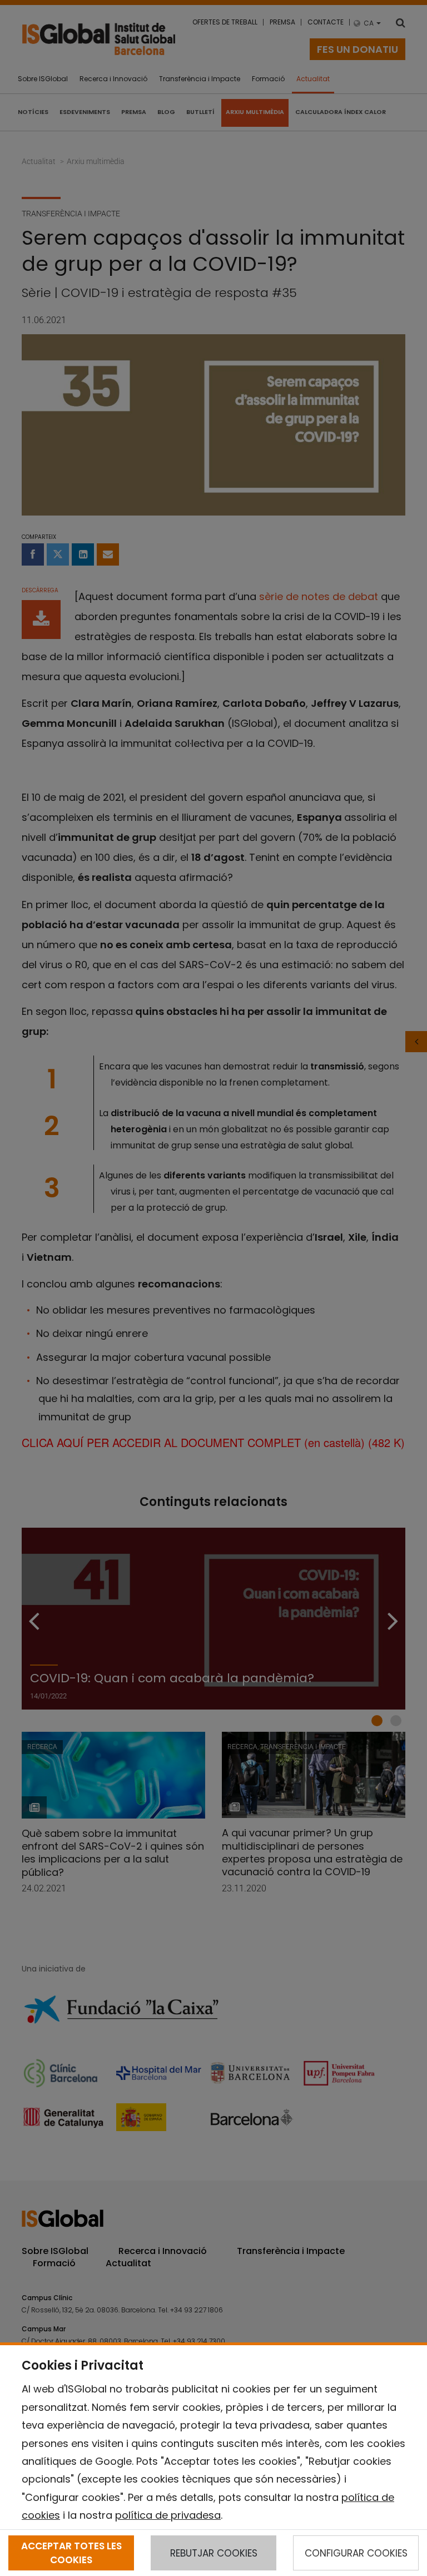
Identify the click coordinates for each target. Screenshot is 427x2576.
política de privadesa (168, 2515)
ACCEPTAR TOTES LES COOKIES (71, 2553)
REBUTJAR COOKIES (214, 2553)
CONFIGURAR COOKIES (356, 2553)
